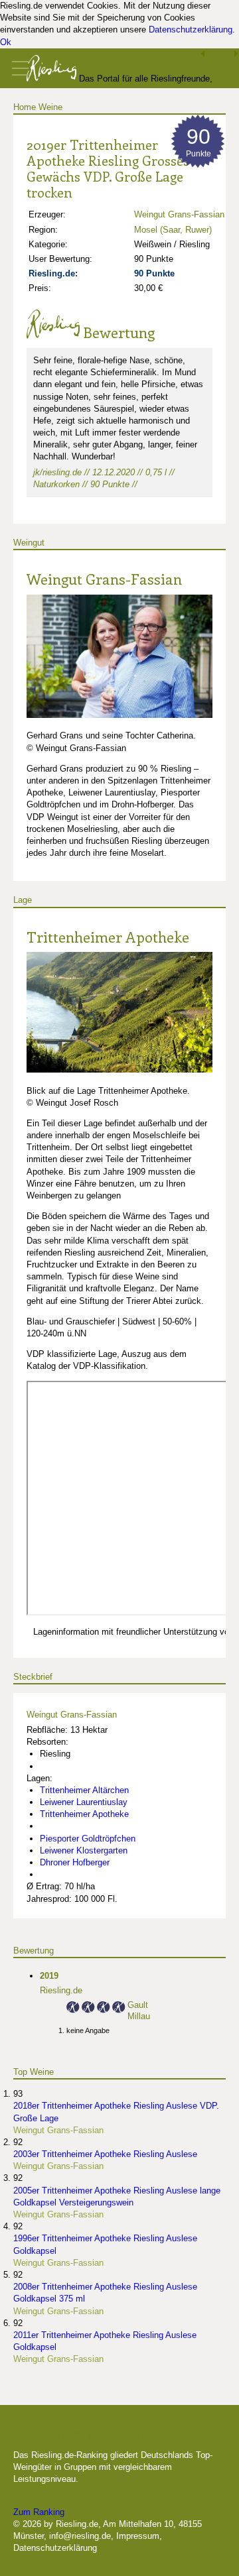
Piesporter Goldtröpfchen (88, 1839)
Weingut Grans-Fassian (179, 214)
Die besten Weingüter (84, 2433)
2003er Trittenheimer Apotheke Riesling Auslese (105, 2154)
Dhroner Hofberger (75, 1862)
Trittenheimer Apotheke (108, 937)
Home (25, 107)
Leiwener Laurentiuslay (84, 1802)
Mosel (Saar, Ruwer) (173, 230)
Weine (50, 107)
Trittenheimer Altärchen (84, 1790)
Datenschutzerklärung (191, 29)
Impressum (138, 2536)
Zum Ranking (39, 2512)
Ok (6, 42)
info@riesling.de (80, 2536)
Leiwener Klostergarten (84, 1850)
